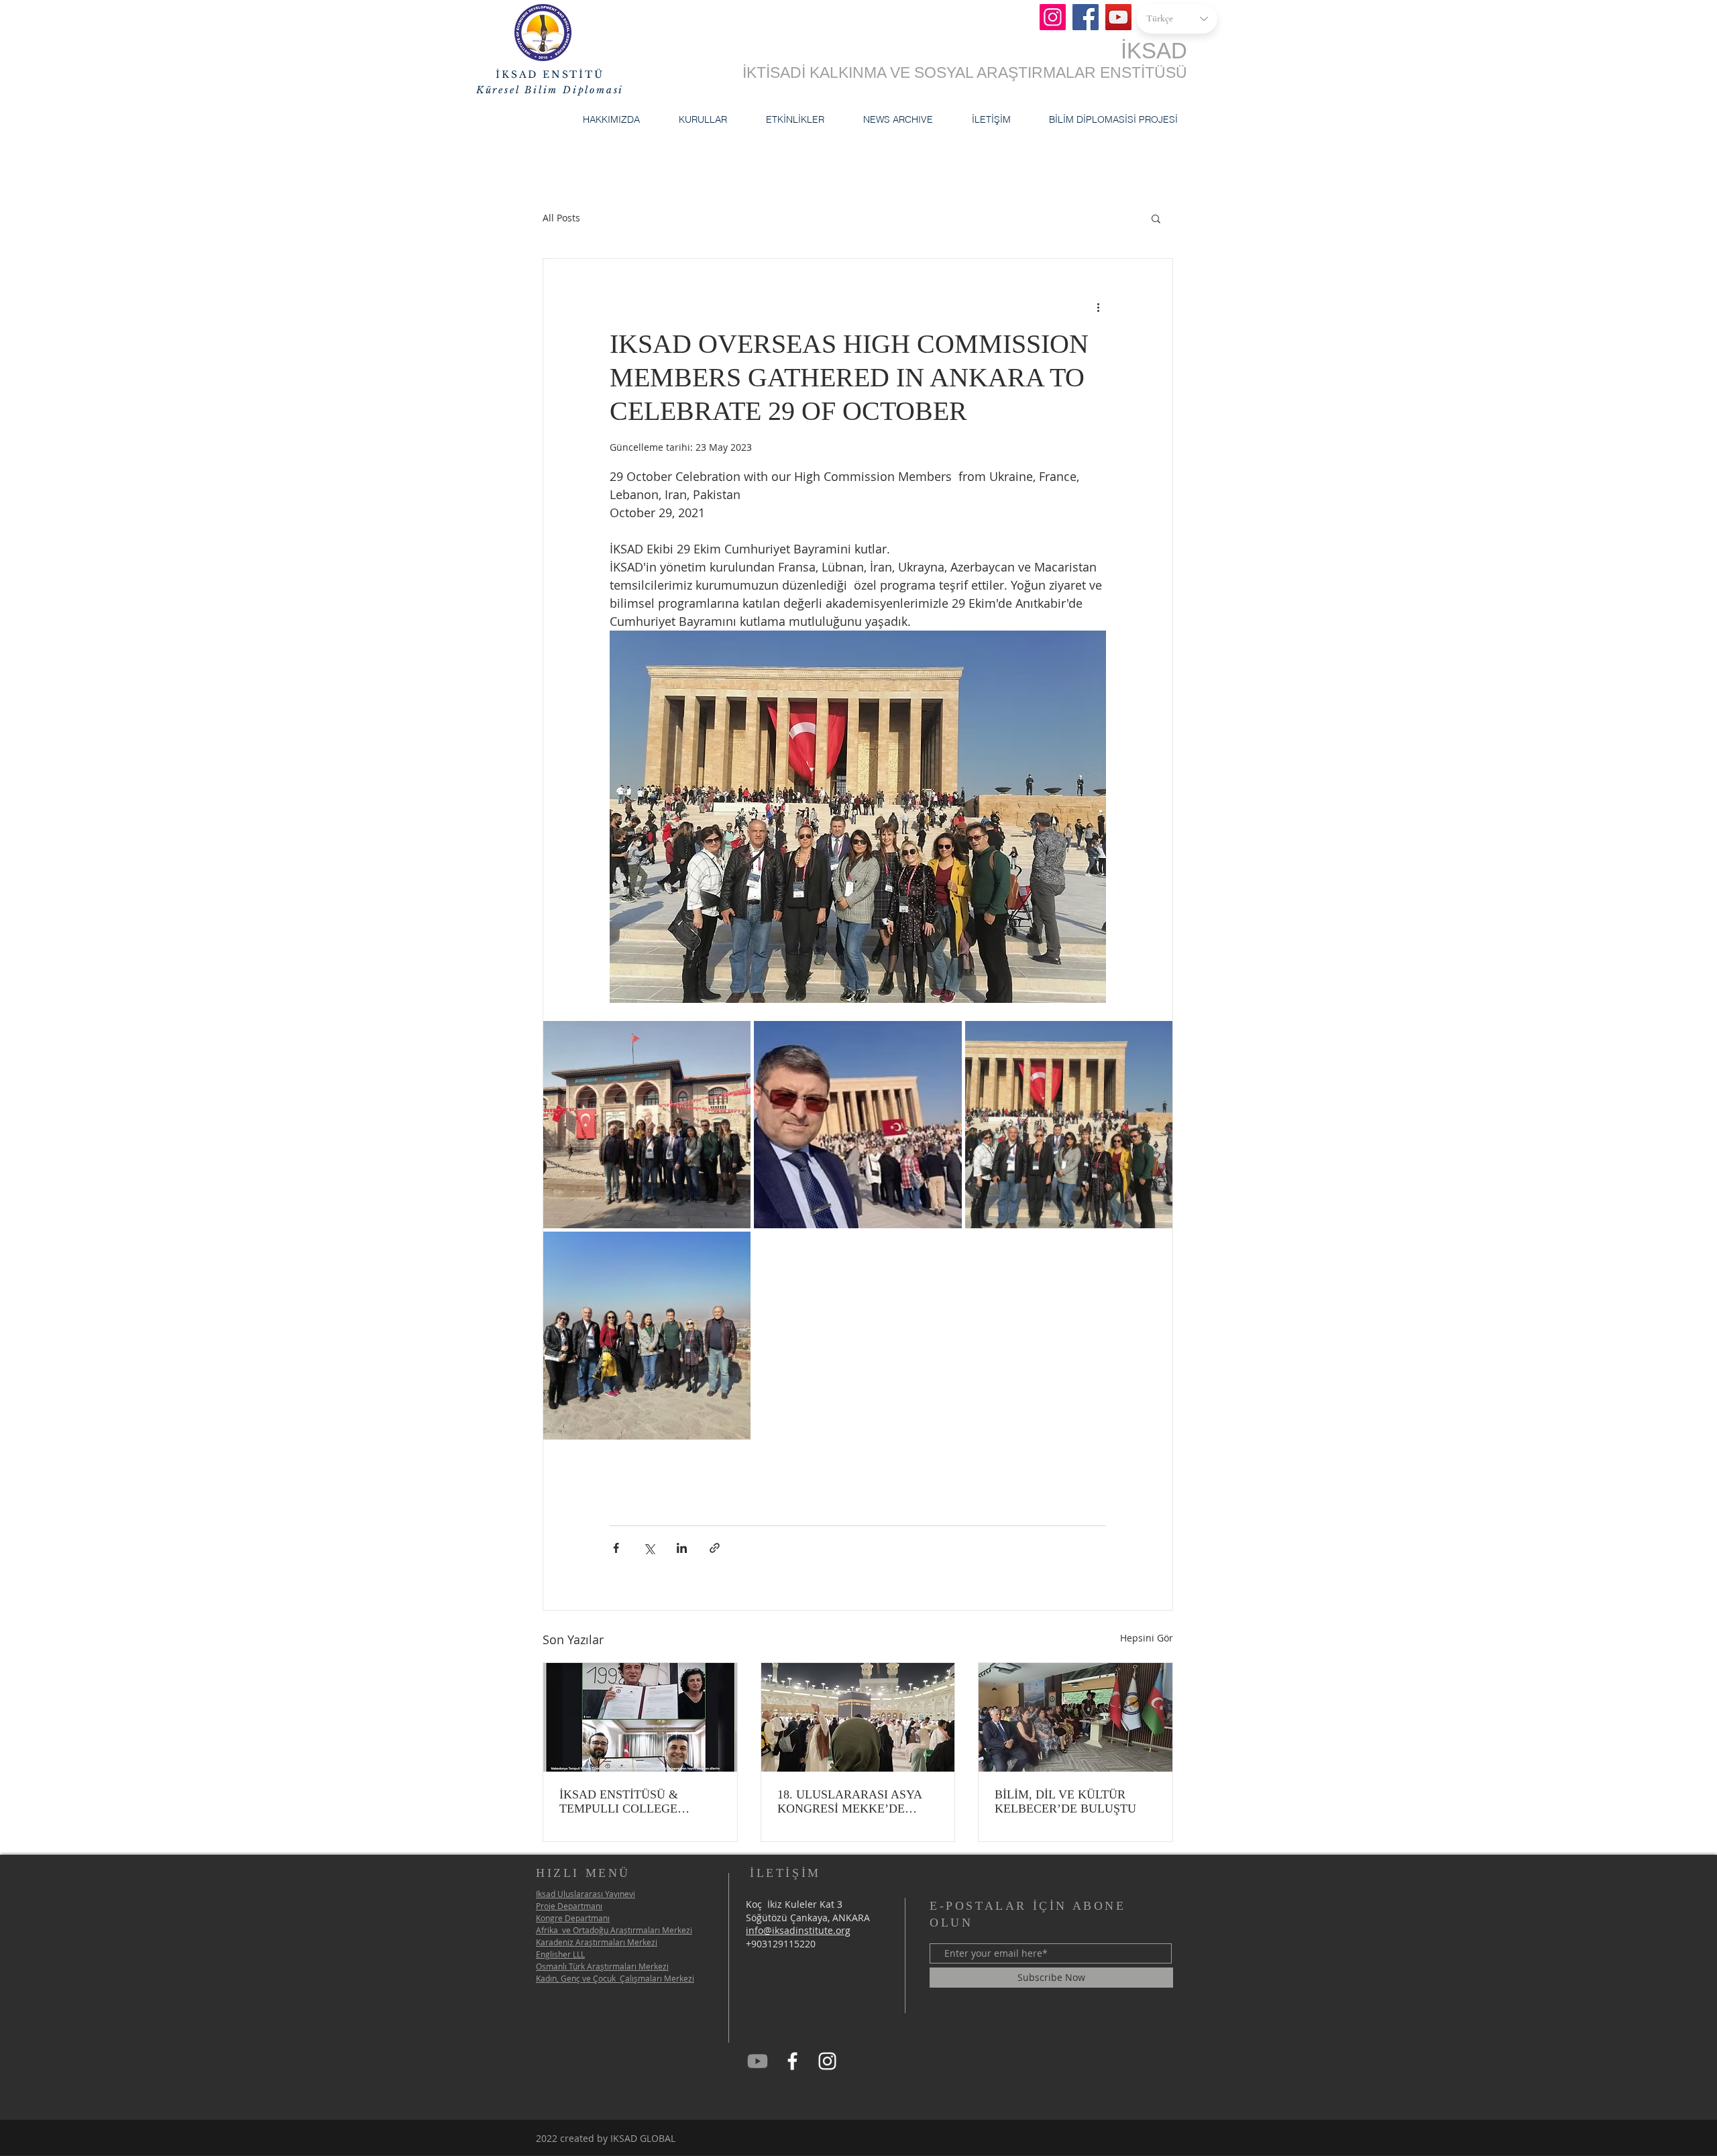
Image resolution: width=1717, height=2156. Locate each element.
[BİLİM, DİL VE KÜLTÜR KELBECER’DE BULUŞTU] (1075, 1717)
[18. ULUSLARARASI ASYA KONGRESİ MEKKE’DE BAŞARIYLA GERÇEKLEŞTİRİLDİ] (858, 1717)
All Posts (561, 218)
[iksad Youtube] (758, 2061)
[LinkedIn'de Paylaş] (682, 1548)
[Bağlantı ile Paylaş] (715, 1548)
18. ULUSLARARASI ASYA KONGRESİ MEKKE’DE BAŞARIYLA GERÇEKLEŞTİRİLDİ (849, 1802)
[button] (611, 119)
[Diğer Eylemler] (1098, 307)
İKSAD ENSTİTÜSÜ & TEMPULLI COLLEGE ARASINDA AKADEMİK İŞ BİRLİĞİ (631, 1802)
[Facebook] (1086, 17)
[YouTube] (1118, 17)
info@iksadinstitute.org (798, 1930)
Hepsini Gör (1147, 1638)
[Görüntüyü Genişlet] (647, 1125)
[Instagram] (1053, 17)
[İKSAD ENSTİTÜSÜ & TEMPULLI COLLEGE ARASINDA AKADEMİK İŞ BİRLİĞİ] (640, 1717)
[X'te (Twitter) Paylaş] (649, 1548)
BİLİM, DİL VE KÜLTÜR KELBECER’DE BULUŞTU (1065, 1801)
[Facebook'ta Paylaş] (616, 1548)
